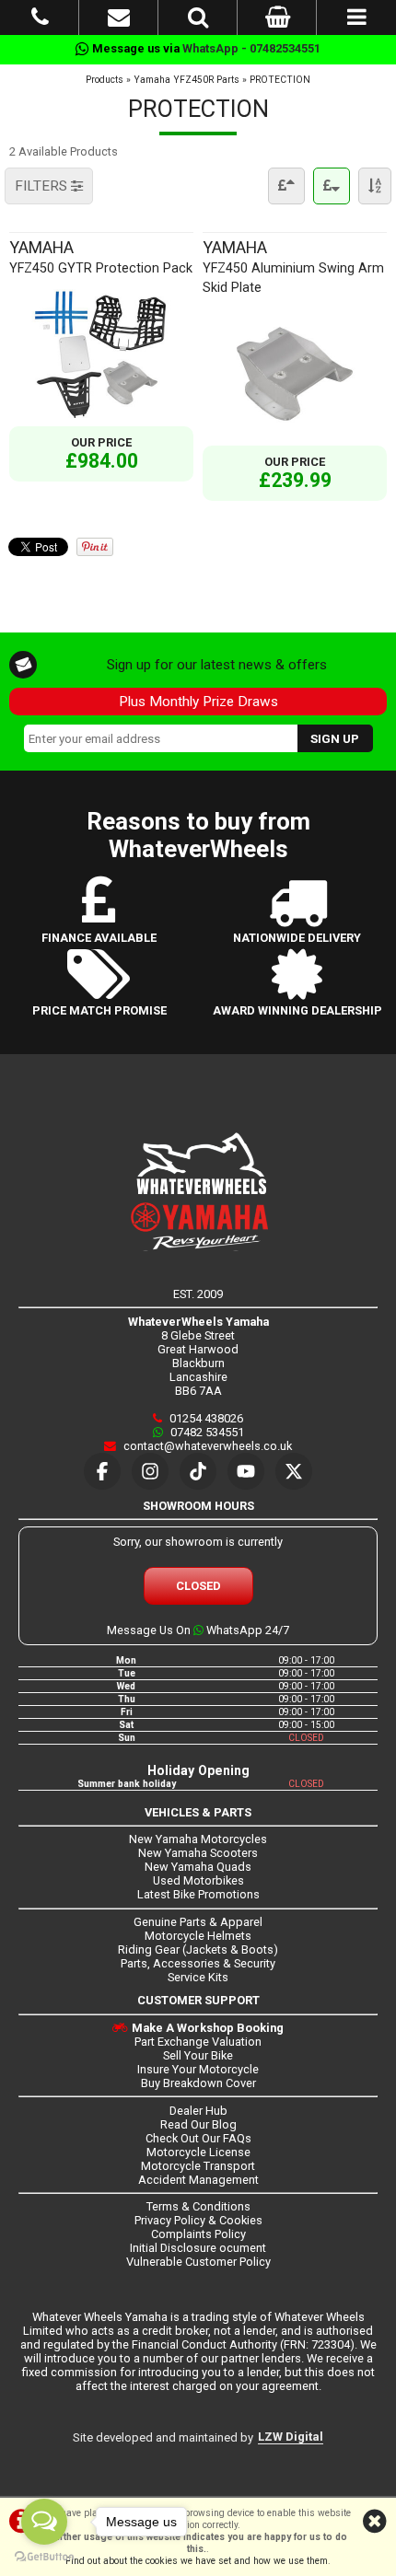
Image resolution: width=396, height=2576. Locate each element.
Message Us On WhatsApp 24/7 (198, 1630)
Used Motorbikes (198, 1880)
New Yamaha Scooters (198, 1853)
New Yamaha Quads (198, 1867)
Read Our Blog (198, 2124)
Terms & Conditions (198, 2206)
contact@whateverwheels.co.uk (206, 1446)
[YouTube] (246, 1471)
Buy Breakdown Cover (198, 2083)
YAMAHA (101, 256)
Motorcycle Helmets (198, 1936)
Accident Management (198, 2180)
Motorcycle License (198, 2152)
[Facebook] (102, 1471)
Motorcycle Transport (198, 2166)
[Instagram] (150, 1471)
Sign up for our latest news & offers (217, 665)
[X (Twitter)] (294, 1471)
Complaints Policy (198, 2234)
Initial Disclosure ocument (198, 2248)
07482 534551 (206, 1432)
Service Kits (198, 1977)
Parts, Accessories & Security (198, 1963)
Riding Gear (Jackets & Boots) (198, 1949)
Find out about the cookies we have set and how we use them (197, 2561)
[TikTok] (198, 1471)
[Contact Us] (119, 21)
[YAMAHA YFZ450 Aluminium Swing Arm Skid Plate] (295, 439)
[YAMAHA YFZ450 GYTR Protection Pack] (101, 419)
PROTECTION (280, 80)
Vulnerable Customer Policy (198, 2262)
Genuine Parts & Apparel (198, 1922)
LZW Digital (291, 2437)
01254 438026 (205, 1418)
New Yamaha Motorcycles (198, 1839)
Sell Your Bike (198, 2055)
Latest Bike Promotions (198, 1894)
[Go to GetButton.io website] (44, 2557)
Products (105, 80)
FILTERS (43, 186)
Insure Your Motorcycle (198, 2069)
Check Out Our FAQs (198, 2138)
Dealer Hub (198, 2111)
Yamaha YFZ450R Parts (186, 80)
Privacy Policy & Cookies (198, 2220)
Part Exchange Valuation (198, 2042)
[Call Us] (40, 21)
